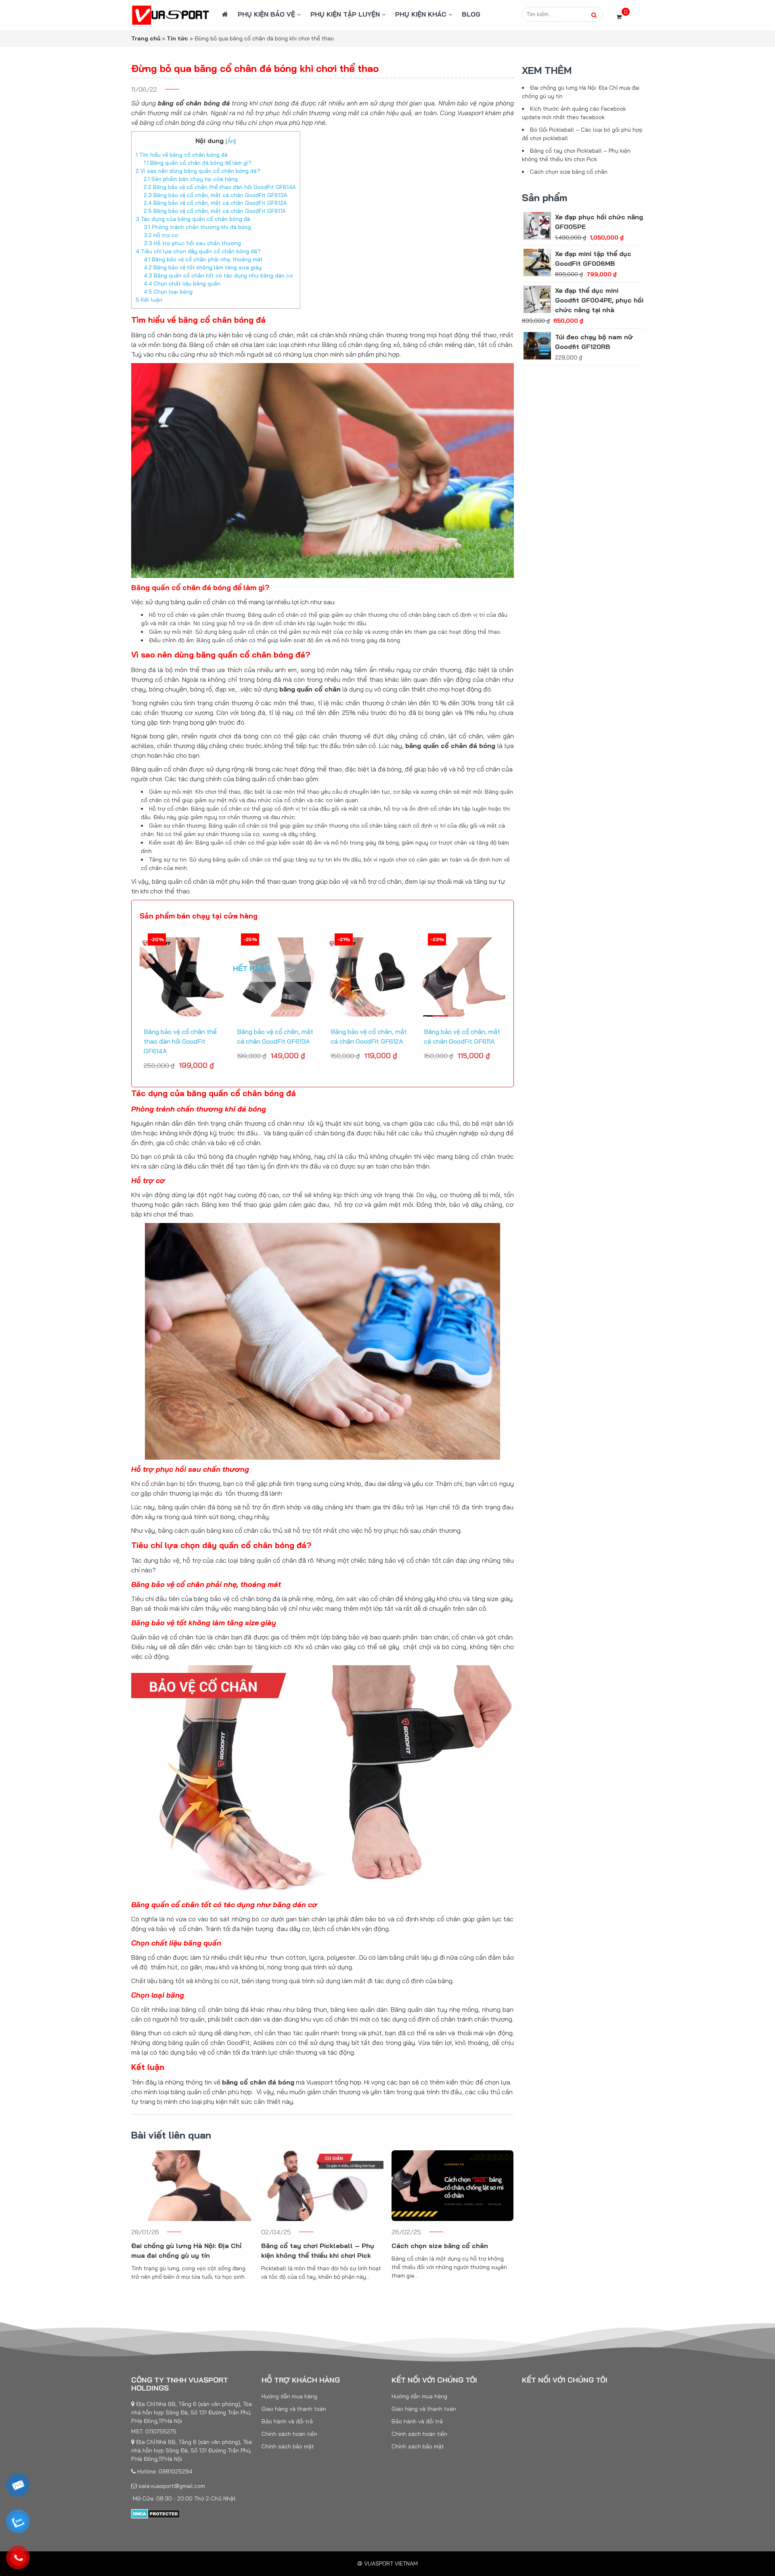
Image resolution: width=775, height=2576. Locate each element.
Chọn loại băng (168, 292)
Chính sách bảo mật (288, 2446)
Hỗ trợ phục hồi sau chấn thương (192, 243)
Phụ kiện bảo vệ (266, 14)
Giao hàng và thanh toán (294, 2409)
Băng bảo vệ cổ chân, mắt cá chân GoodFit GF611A (215, 211)
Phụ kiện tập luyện (345, 14)
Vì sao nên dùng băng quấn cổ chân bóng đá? (198, 171)
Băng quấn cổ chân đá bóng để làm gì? (198, 163)
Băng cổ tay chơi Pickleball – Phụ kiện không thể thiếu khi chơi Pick (318, 2250)
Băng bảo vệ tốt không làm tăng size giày (203, 267)
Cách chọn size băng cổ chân (440, 2246)
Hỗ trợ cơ (161, 235)
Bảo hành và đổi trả (287, 2421)
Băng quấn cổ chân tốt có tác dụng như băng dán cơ (218, 275)
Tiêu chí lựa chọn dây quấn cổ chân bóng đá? (198, 251)
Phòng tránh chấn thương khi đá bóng (197, 227)
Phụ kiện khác (421, 14)
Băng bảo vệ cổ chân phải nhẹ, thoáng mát (203, 259)
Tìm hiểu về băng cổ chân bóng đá (182, 155)
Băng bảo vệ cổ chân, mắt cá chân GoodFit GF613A (216, 195)
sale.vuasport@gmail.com (171, 2486)
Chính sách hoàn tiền (289, 2434)
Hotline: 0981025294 (164, 2471)
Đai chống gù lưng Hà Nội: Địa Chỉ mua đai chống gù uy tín (186, 2250)
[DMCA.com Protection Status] (156, 2513)
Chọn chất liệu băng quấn (182, 284)
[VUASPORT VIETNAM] (171, 15)
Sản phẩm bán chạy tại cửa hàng (191, 179)
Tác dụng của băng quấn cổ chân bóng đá (193, 219)
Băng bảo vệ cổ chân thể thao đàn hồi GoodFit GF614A (220, 187)
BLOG (471, 14)
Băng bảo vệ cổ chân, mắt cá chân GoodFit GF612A (215, 203)
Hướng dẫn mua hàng (289, 2396)
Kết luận (149, 300)
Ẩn (231, 141)
